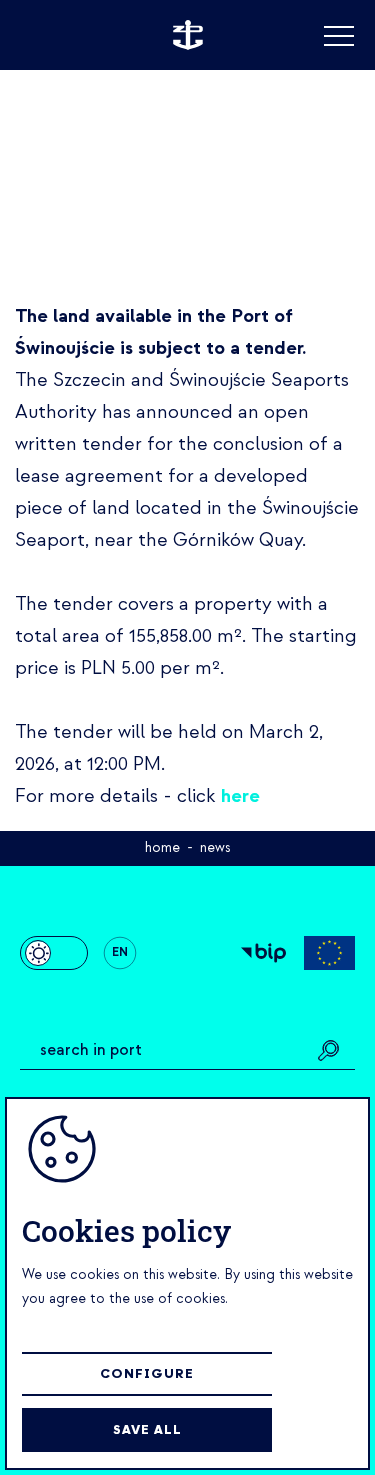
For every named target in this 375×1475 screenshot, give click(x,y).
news (215, 847)
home (162, 847)
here (240, 796)
